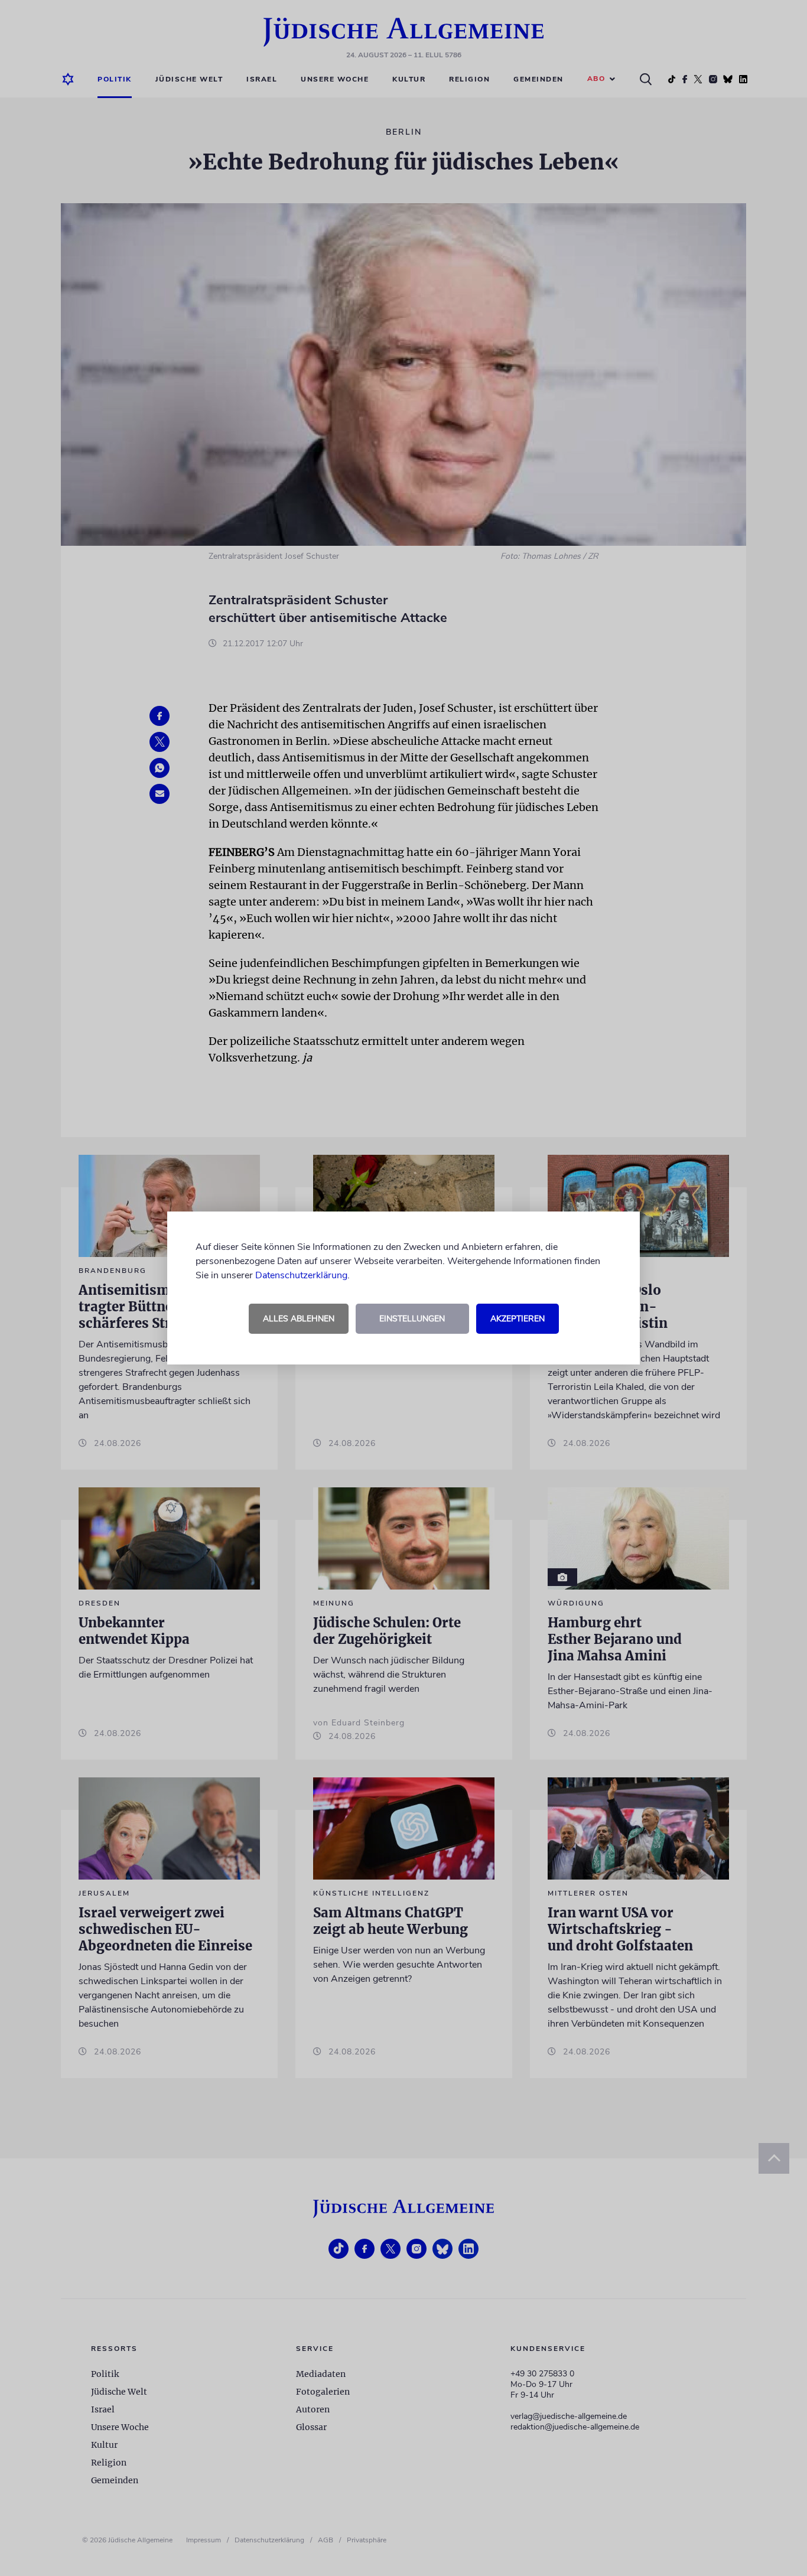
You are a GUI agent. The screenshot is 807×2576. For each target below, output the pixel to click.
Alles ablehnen (299, 1319)
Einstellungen (412, 1319)
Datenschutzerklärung (301, 1275)
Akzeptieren (518, 1319)
